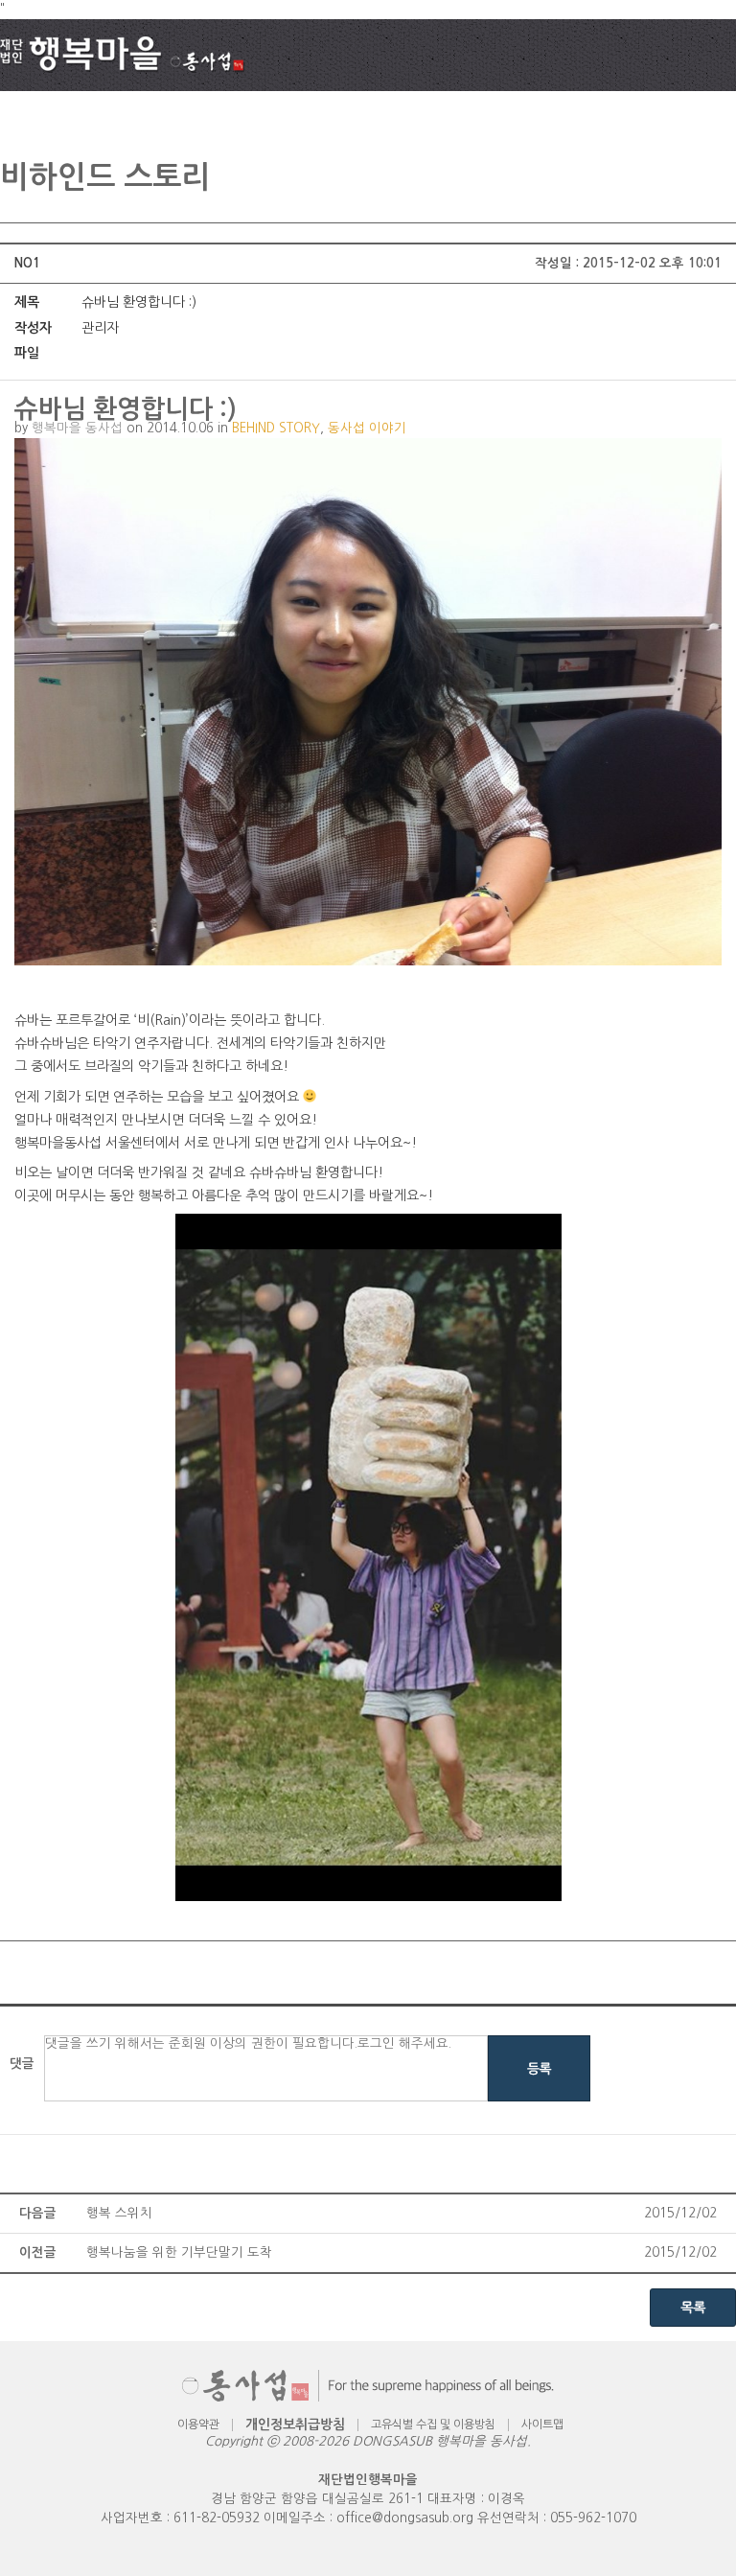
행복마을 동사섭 (77, 428)
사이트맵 (542, 2425)
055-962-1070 (593, 2518)
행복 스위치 (119, 2213)
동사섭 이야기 (367, 428)
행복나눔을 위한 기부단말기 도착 (179, 2252)
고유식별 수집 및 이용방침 (433, 2425)
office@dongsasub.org (405, 2518)
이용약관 (198, 2425)
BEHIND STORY (276, 428)
